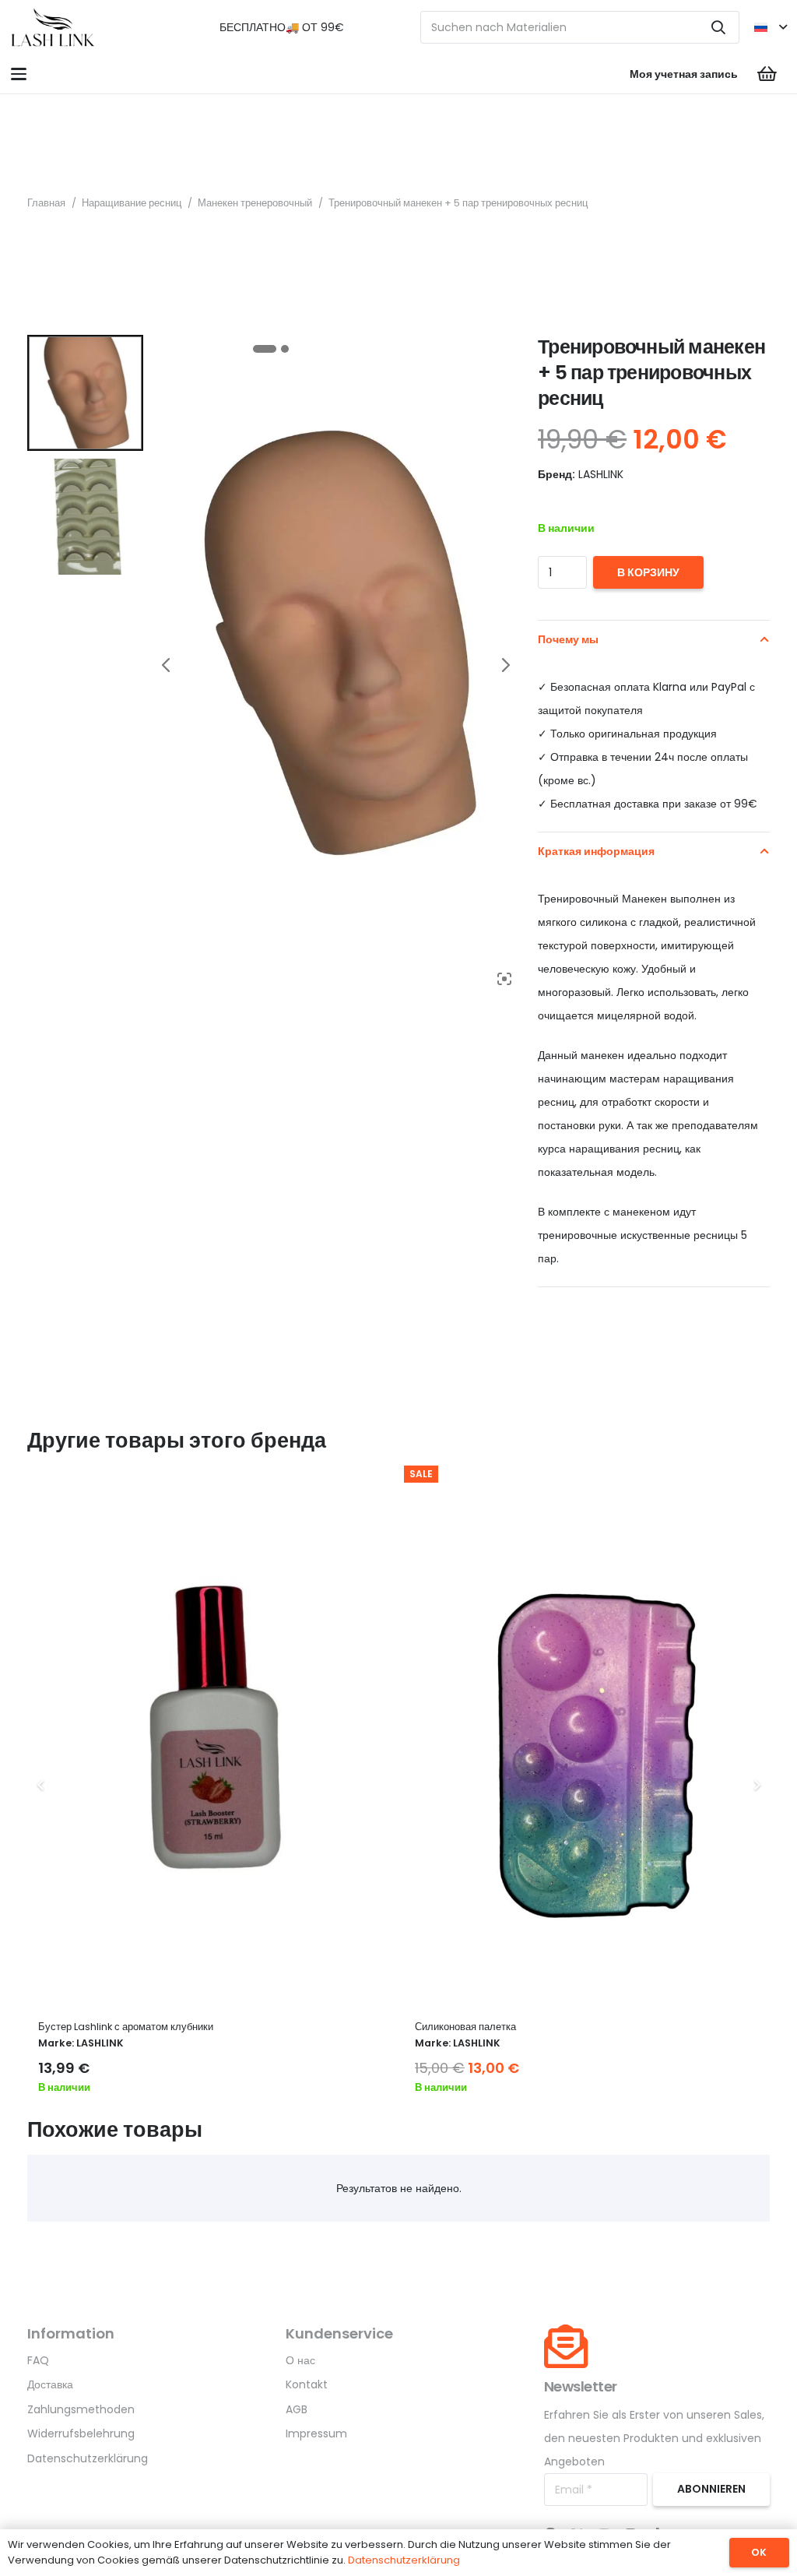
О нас (300, 2360)
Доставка (50, 2384)
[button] (770, 27)
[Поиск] (718, 27)
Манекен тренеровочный (255, 203)
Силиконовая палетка (465, 2027)
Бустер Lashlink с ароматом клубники (126, 2027)
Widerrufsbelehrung (81, 2433)
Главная (46, 203)
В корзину (648, 572)
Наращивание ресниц (132, 203)
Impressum (316, 2433)
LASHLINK (100, 2043)
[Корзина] (767, 74)
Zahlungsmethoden (81, 2409)
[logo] (53, 27)
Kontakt (307, 2384)
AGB (297, 2409)
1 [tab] (265, 349)
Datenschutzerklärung (88, 2458)
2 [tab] (285, 349)
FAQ (38, 2360)
